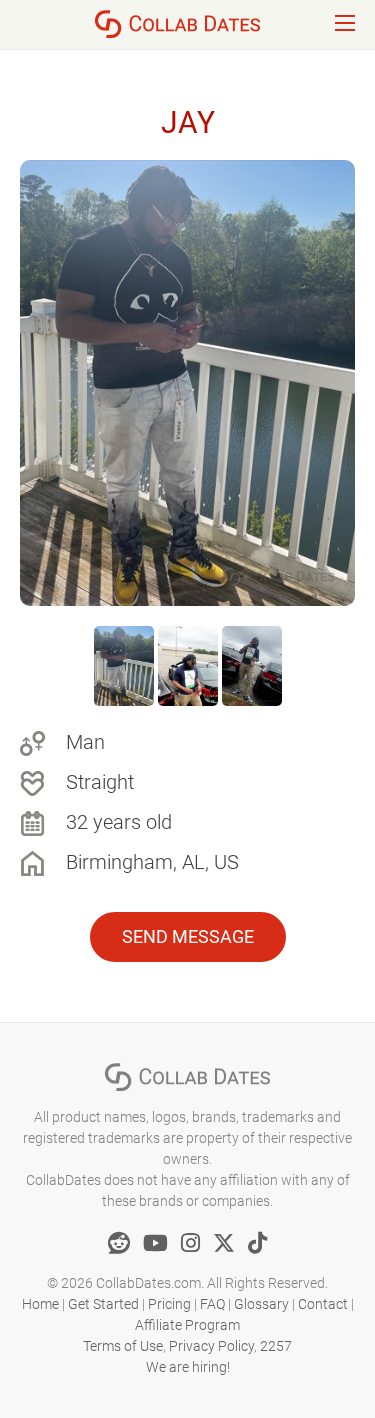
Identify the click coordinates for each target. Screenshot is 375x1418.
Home (40, 1304)
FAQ (212, 1304)
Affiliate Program (187, 1325)
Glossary (261, 1304)
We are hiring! (188, 1367)
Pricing (169, 1304)
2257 (276, 1346)
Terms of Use (123, 1346)
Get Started (103, 1304)
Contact (323, 1304)
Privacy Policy (211, 1346)
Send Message (188, 936)
